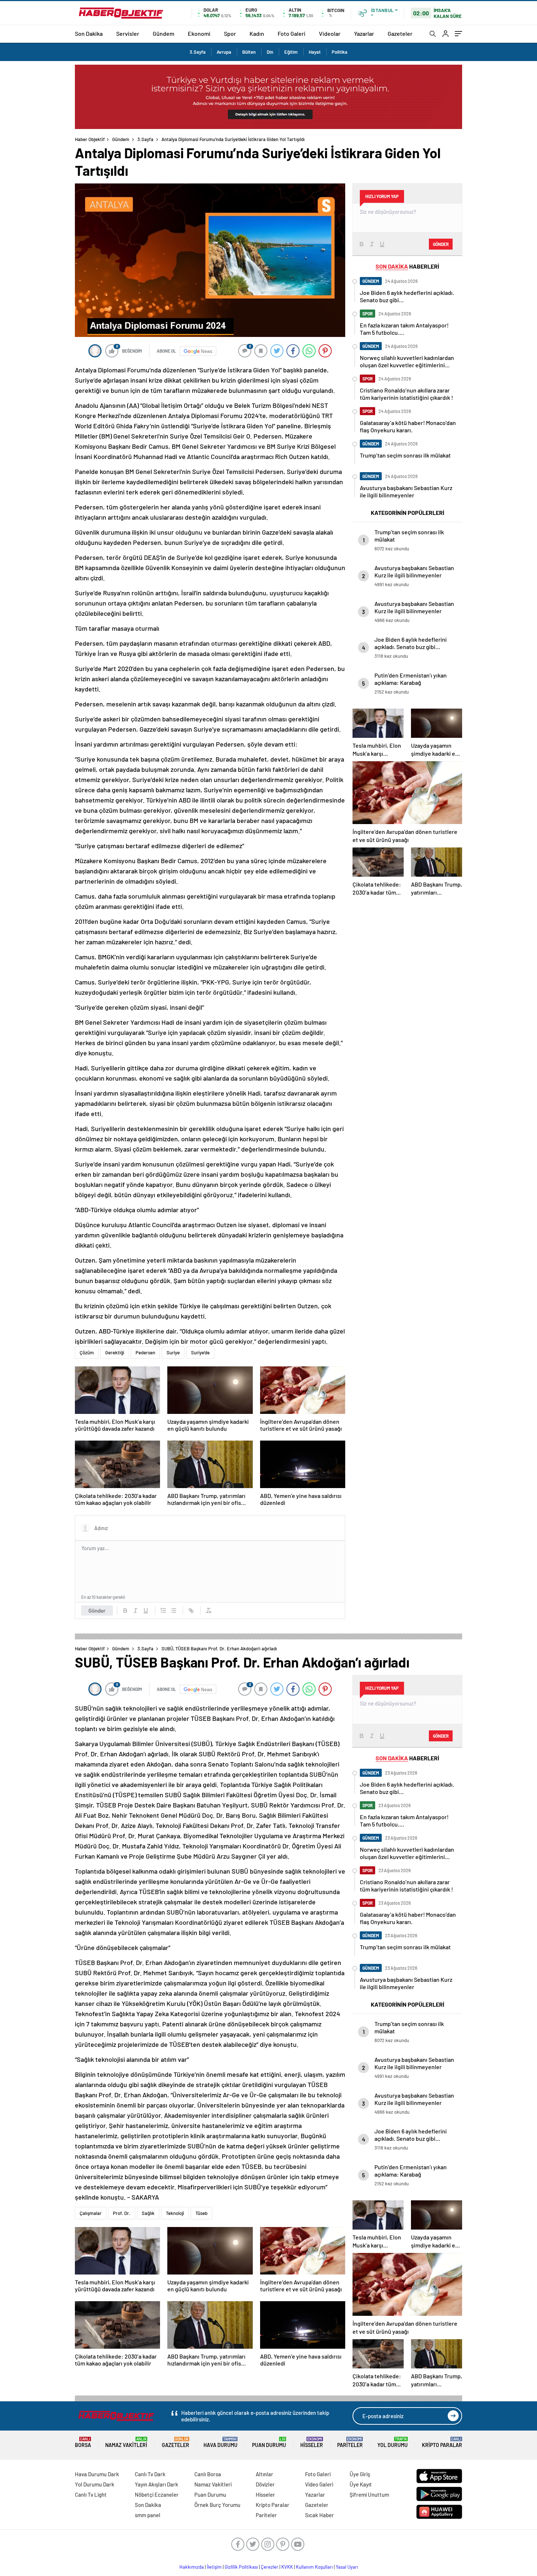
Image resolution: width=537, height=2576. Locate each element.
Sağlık (148, 2213)
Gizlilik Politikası (241, 2567)
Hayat (315, 52)
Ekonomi (199, 33)
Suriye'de (200, 1353)
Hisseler (312, 2442)
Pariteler (350, 2442)
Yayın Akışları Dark (157, 2484)
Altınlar (264, 2474)
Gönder (97, 1611)
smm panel (148, 2515)
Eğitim (291, 52)
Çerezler (270, 2567)
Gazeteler (400, 33)
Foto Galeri (292, 33)
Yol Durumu (393, 2442)
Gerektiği (115, 1353)
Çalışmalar (91, 2213)
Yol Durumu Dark (95, 2484)
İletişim (214, 2567)
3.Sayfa (198, 52)
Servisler (128, 33)
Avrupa (224, 52)
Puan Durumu (269, 2442)
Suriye (173, 1353)
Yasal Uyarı (347, 2567)
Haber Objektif (90, 139)
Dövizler (265, 2484)
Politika (340, 52)
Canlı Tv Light (91, 2495)
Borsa (83, 2442)
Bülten (249, 52)
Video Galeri (319, 2484)
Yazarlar (364, 33)
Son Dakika (89, 33)
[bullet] (174, 1611)
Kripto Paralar (442, 2442)
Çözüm (87, 1353)
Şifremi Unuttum (369, 2495)
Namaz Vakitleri (126, 2442)
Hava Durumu (220, 2442)
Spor (230, 33)
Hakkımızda (192, 2567)
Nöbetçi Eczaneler (157, 2495)
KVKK (287, 2567)
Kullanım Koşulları (314, 2567)
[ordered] (163, 1611)
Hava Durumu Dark (97, 2474)
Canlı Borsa (208, 2474)
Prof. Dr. (122, 2213)
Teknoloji (175, 2213)
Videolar (330, 33)
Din (270, 52)
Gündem (163, 33)
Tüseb (201, 2213)
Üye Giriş (360, 2474)
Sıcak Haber (319, 2515)
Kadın (257, 33)
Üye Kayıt (361, 2484)
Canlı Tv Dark (150, 2474)
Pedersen (145, 1353)
